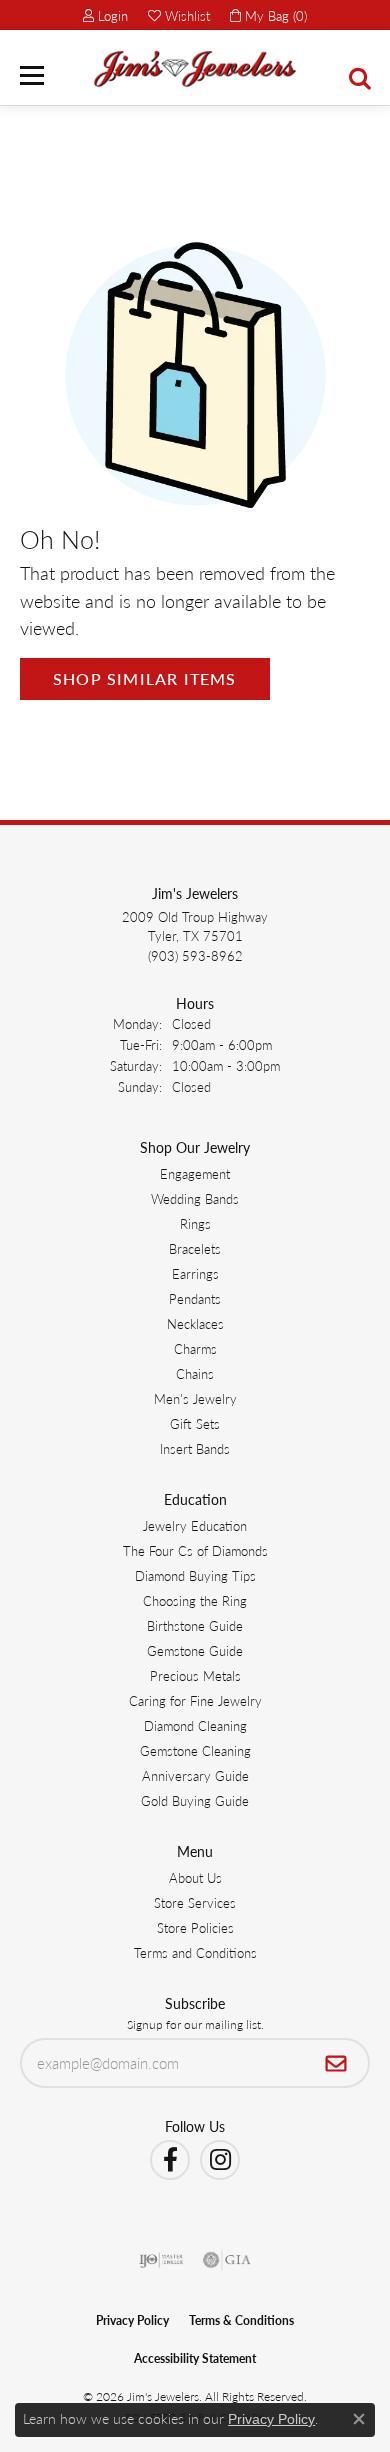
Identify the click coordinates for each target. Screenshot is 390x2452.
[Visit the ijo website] (161, 2260)
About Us (195, 1877)
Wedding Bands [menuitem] (195, 1198)
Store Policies (195, 1927)
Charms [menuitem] (195, 1348)
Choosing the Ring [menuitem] (195, 1600)
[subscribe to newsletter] (336, 2063)
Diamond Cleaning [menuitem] (195, 1725)
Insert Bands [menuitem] (195, 1448)
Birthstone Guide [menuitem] (195, 1625)
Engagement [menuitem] (195, 1173)
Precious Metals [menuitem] (195, 1675)
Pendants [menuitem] (195, 1298)
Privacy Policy (132, 2320)
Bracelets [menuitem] (195, 1248)
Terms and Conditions (195, 1952)
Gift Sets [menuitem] (195, 1423)
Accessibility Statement (195, 2358)
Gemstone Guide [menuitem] (195, 1650)
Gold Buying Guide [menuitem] (195, 1800)
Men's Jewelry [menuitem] (195, 1398)
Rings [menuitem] (195, 1223)
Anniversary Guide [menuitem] (195, 1775)
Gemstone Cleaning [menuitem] (195, 1750)
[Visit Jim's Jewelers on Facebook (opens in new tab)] (170, 2160)
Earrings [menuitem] (195, 1273)
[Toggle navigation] (32, 75)
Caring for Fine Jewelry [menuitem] (195, 1700)
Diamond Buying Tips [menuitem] (195, 1575)
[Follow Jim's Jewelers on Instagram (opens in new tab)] (220, 2160)
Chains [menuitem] (195, 1373)
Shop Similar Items (145, 678)
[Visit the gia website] (227, 2260)
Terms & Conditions (241, 2320)
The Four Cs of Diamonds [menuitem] (195, 1550)
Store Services (195, 1902)
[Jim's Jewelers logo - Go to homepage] (195, 69)
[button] (105, 15)
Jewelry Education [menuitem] (195, 1525)
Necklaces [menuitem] (195, 1323)
